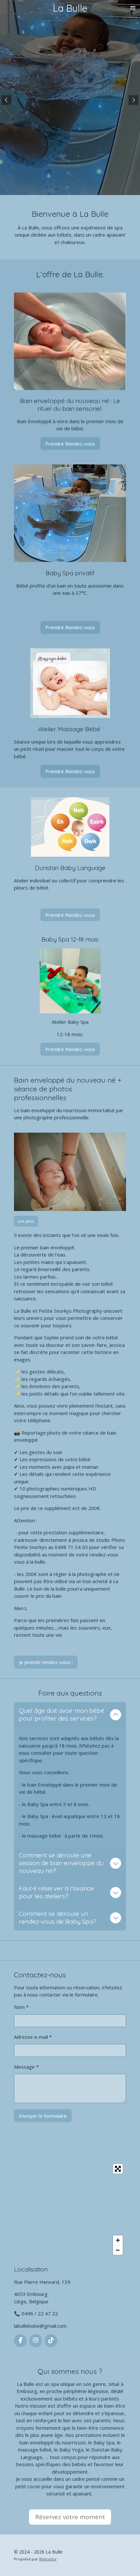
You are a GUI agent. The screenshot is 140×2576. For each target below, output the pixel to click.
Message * (26, 2067)
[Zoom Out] (118, 2250)
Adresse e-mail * (33, 2037)
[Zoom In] (118, 2240)
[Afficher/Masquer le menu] (133, 8)
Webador (48, 2559)
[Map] (70, 2209)
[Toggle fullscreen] (118, 2169)
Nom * (21, 2007)
